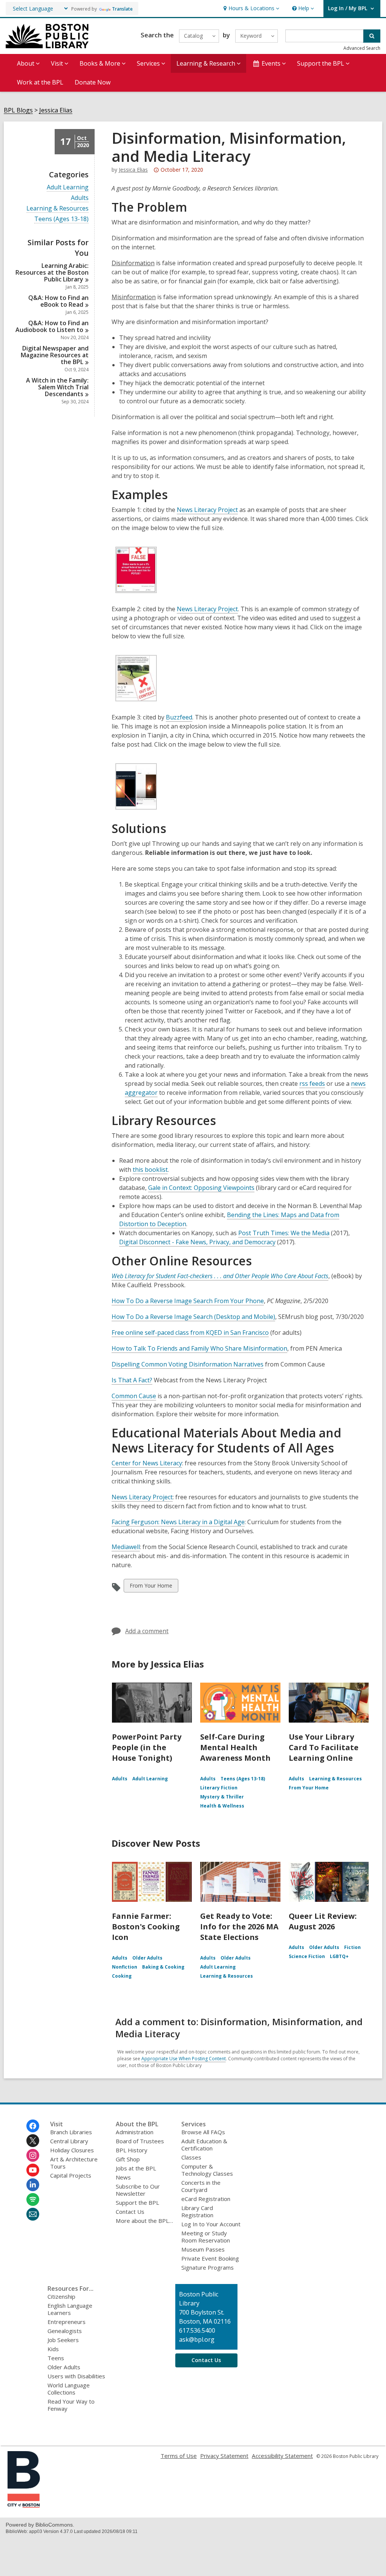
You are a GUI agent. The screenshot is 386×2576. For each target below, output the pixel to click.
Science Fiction (307, 1956)
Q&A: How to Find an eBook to (58, 301)
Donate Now (93, 82)
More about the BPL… (144, 2221)
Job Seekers (63, 2340)
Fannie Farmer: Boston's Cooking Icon (146, 1927)
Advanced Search (362, 48)
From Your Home (151, 1587)
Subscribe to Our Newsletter (138, 2190)
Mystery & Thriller (222, 1797)
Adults (80, 198)
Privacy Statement (224, 2456)
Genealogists (65, 2331)
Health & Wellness (222, 1806)
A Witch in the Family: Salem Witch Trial (57, 387)
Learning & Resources (57, 208)
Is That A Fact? (132, 1380)
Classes (191, 2157)
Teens (56, 2358)
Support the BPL (137, 2203)
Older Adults (147, 1958)
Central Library (69, 2141)
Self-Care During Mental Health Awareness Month (235, 1747)
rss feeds (312, 1084)
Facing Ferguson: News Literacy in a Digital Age (178, 1522)
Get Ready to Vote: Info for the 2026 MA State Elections (239, 1927)
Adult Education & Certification (204, 2145)
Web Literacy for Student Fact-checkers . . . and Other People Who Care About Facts (220, 1276)
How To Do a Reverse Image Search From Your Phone (188, 1301)
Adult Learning (68, 187)
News (123, 2177)
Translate (122, 9)
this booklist (150, 1170)
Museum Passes (203, 2249)
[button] (250, 8)
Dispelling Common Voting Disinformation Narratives (188, 1364)
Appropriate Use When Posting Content (184, 2059)
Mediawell (126, 1547)
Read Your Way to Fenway (71, 2405)
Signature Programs (208, 2267)
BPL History (132, 2150)
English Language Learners (70, 2309)
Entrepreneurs (67, 2322)
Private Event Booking (210, 2258)
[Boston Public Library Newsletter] (33, 2214)
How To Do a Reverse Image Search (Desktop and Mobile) (193, 1317)
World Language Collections (69, 2389)
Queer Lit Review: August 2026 (323, 1921)
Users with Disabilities (76, 2376)
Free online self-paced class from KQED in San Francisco (190, 1333)
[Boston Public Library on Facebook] (33, 2126)
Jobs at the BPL (136, 2168)
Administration (135, 2132)
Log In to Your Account (211, 2224)
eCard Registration (206, 2199)
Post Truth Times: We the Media (284, 1233)
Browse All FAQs (203, 2132)
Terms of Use (179, 2456)
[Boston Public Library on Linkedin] (33, 2185)
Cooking (122, 1976)
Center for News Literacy (147, 1463)
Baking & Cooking (163, 1967)
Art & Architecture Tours (74, 2163)
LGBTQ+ (339, 1956)
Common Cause (134, 1396)
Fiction (352, 1947)
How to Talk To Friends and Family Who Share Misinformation (199, 1348)
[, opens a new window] (24, 2505)
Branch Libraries (71, 2132)
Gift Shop (128, 2159)
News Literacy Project (207, 510)
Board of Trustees (140, 2141)
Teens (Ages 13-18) (61, 219)
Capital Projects (71, 2175)
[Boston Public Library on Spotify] (33, 2199)
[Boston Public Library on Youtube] (33, 2170)
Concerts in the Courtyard (201, 2186)
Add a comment (147, 1631)
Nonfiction (125, 1967)
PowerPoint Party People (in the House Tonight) (147, 1747)
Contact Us (130, 2212)
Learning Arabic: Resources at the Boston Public (52, 272)
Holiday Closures (72, 2150)
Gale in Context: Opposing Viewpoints (201, 1188)
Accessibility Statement (282, 2456)
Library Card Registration (197, 2211)
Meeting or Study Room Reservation (206, 2237)
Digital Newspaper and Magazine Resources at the (55, 355)
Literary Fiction (219, 1788)
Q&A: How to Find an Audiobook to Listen (52, 326)
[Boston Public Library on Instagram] (33, 2155)
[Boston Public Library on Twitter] (33, 2141)
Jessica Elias (56, 110)
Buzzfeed (179, 717)
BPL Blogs (18, 110)
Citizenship (61, 2296)
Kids (53, 2349)
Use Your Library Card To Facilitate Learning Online (324, 1747)
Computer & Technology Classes (207, 2170)
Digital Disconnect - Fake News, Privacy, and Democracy (197, 1242)
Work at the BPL (40, 82)
